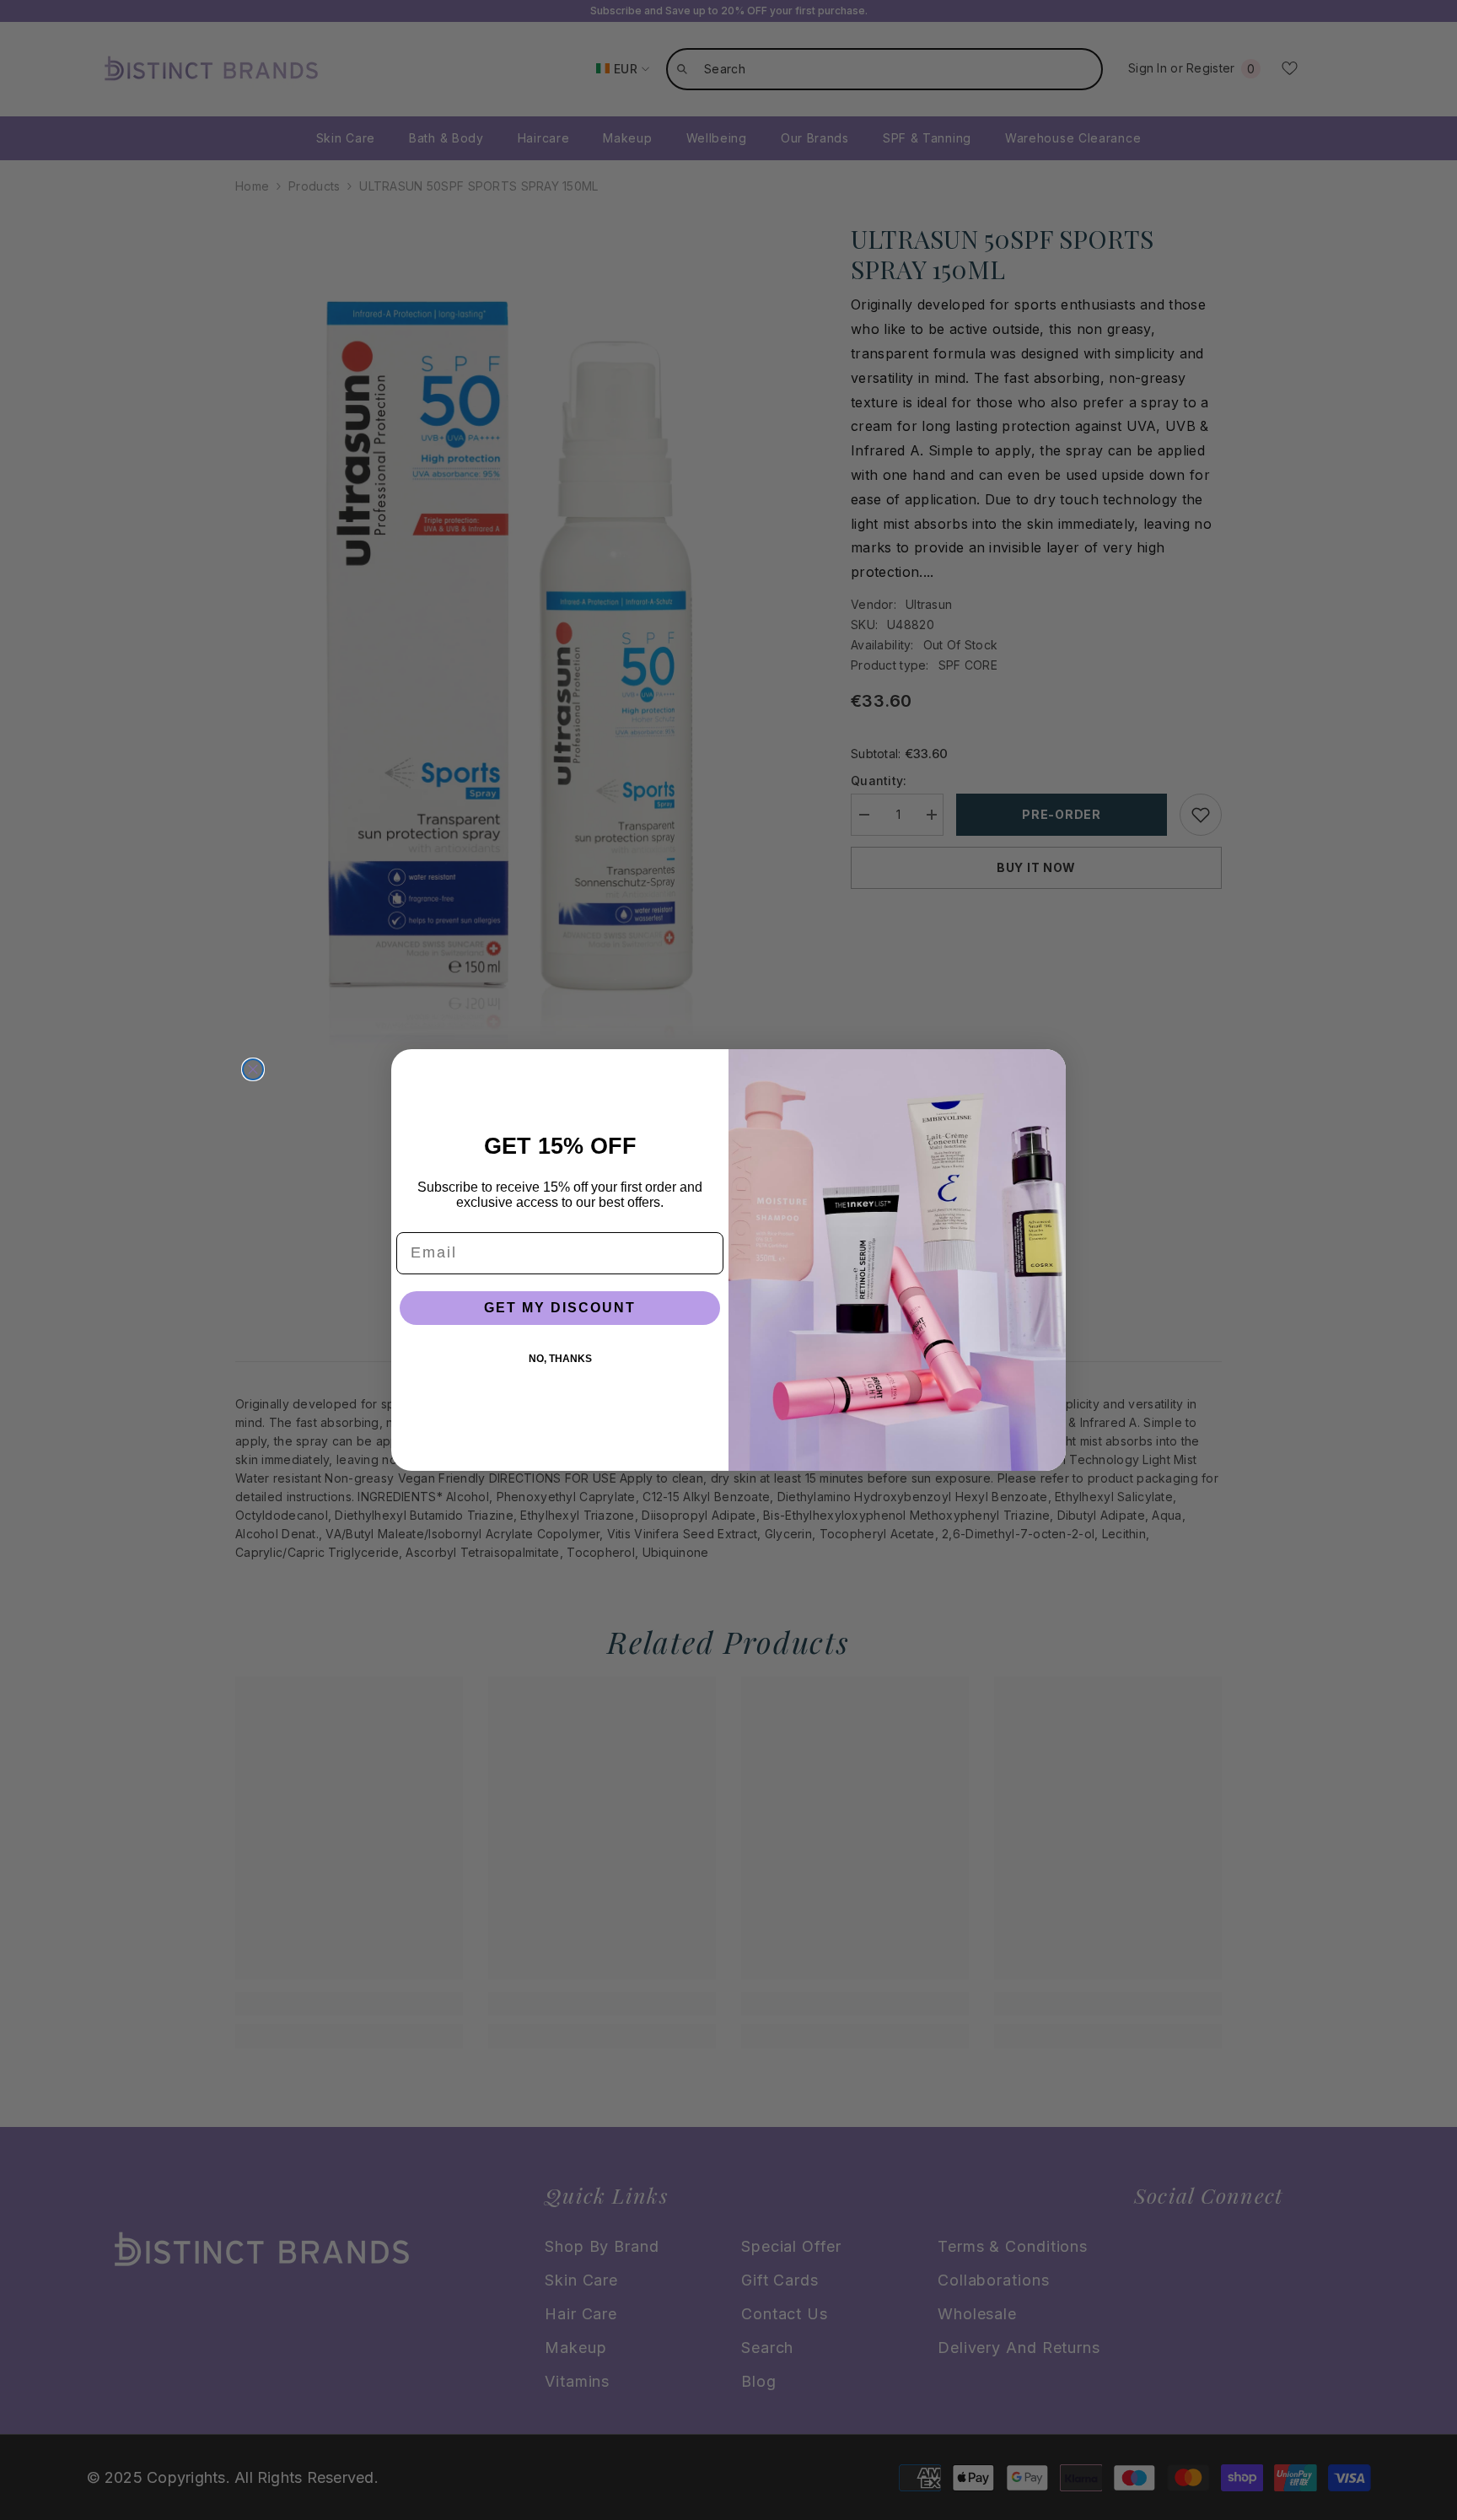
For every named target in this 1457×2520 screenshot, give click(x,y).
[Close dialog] (253, 1069)
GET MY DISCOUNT (560, 1308)
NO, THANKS (560, 1359)
